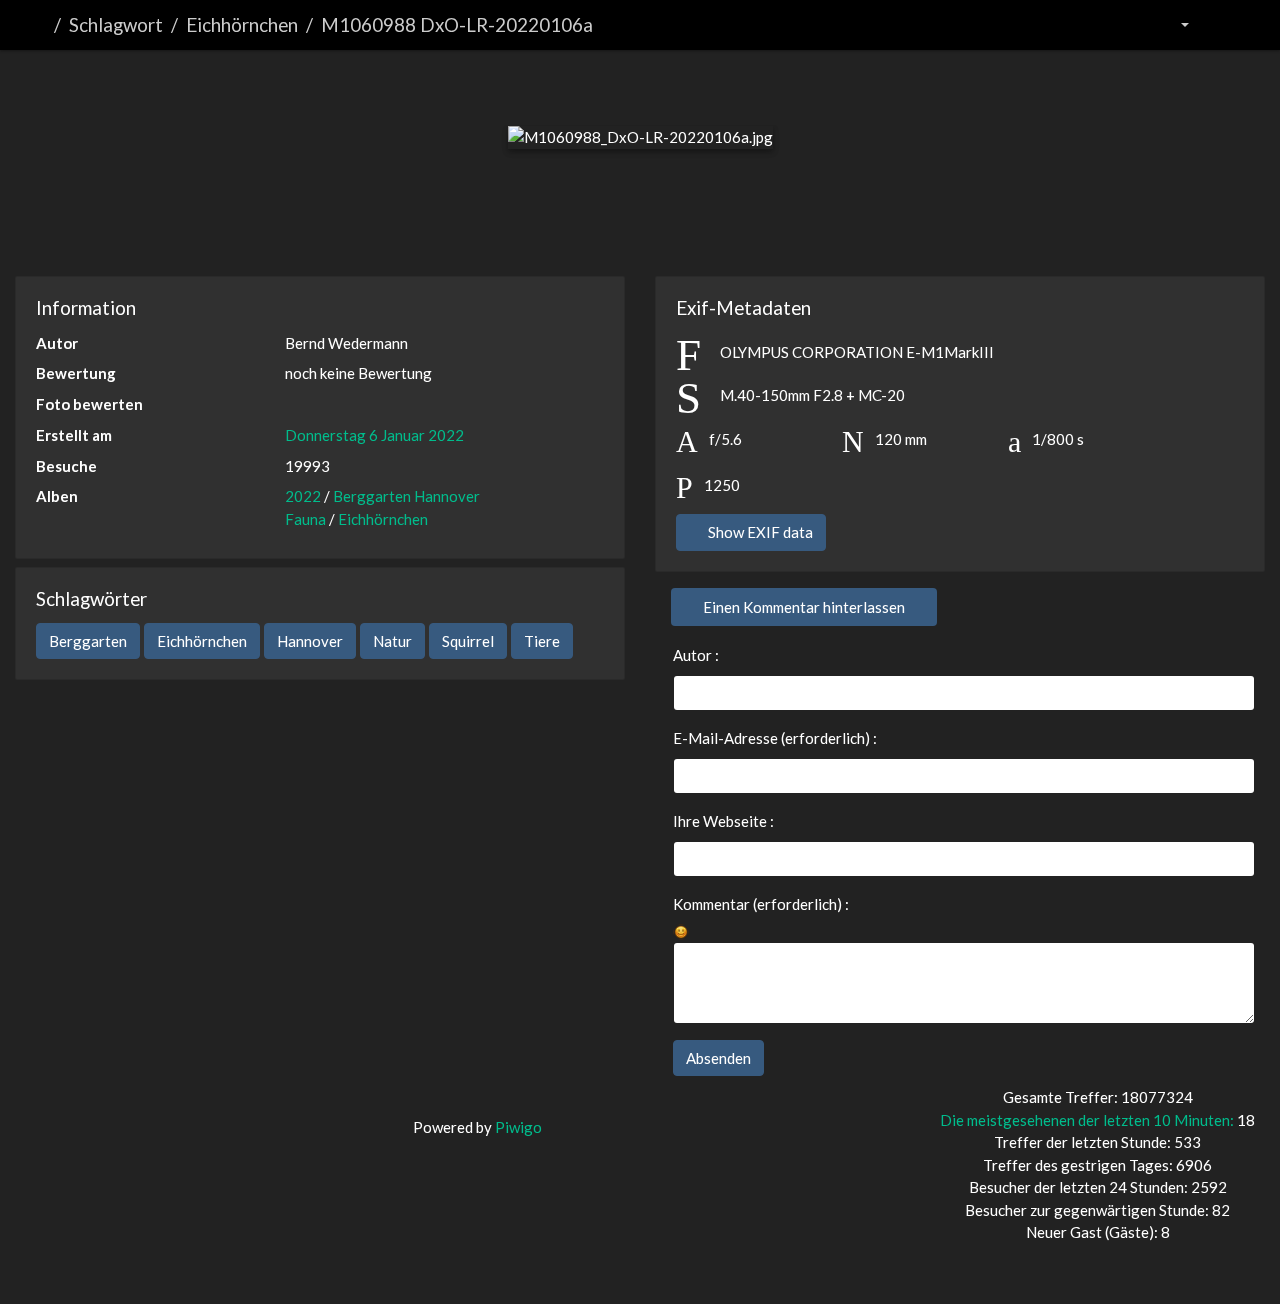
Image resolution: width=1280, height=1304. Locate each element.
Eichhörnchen (242, 24)
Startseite (38, 25)
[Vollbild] (673, 83)
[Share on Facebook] (643, 223)
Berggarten (88, 641)
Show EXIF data (759, 532)
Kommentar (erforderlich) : (761, 904)
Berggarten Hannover (406, 496)
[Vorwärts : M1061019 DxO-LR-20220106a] (740, 83)
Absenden (718, 1058)
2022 (303, 496)
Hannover (310, 641)
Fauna (305, 519)
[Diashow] (1227, 25)
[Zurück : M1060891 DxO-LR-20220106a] (539, 83)
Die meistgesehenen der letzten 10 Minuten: (1088, 1120)
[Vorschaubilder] (606, 83)
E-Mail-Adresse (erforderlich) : (775, 738)
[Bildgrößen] (1171, 25)
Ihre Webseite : (723, 821)
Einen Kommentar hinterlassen (804, 607)
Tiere (542, 641)
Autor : (696, 655)
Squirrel (468, 641)
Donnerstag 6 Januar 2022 (374, 435)
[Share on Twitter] (566, 223)
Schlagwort (116, 24)
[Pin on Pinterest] (717, 223)
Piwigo (518, 1127)
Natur (392, 641)
